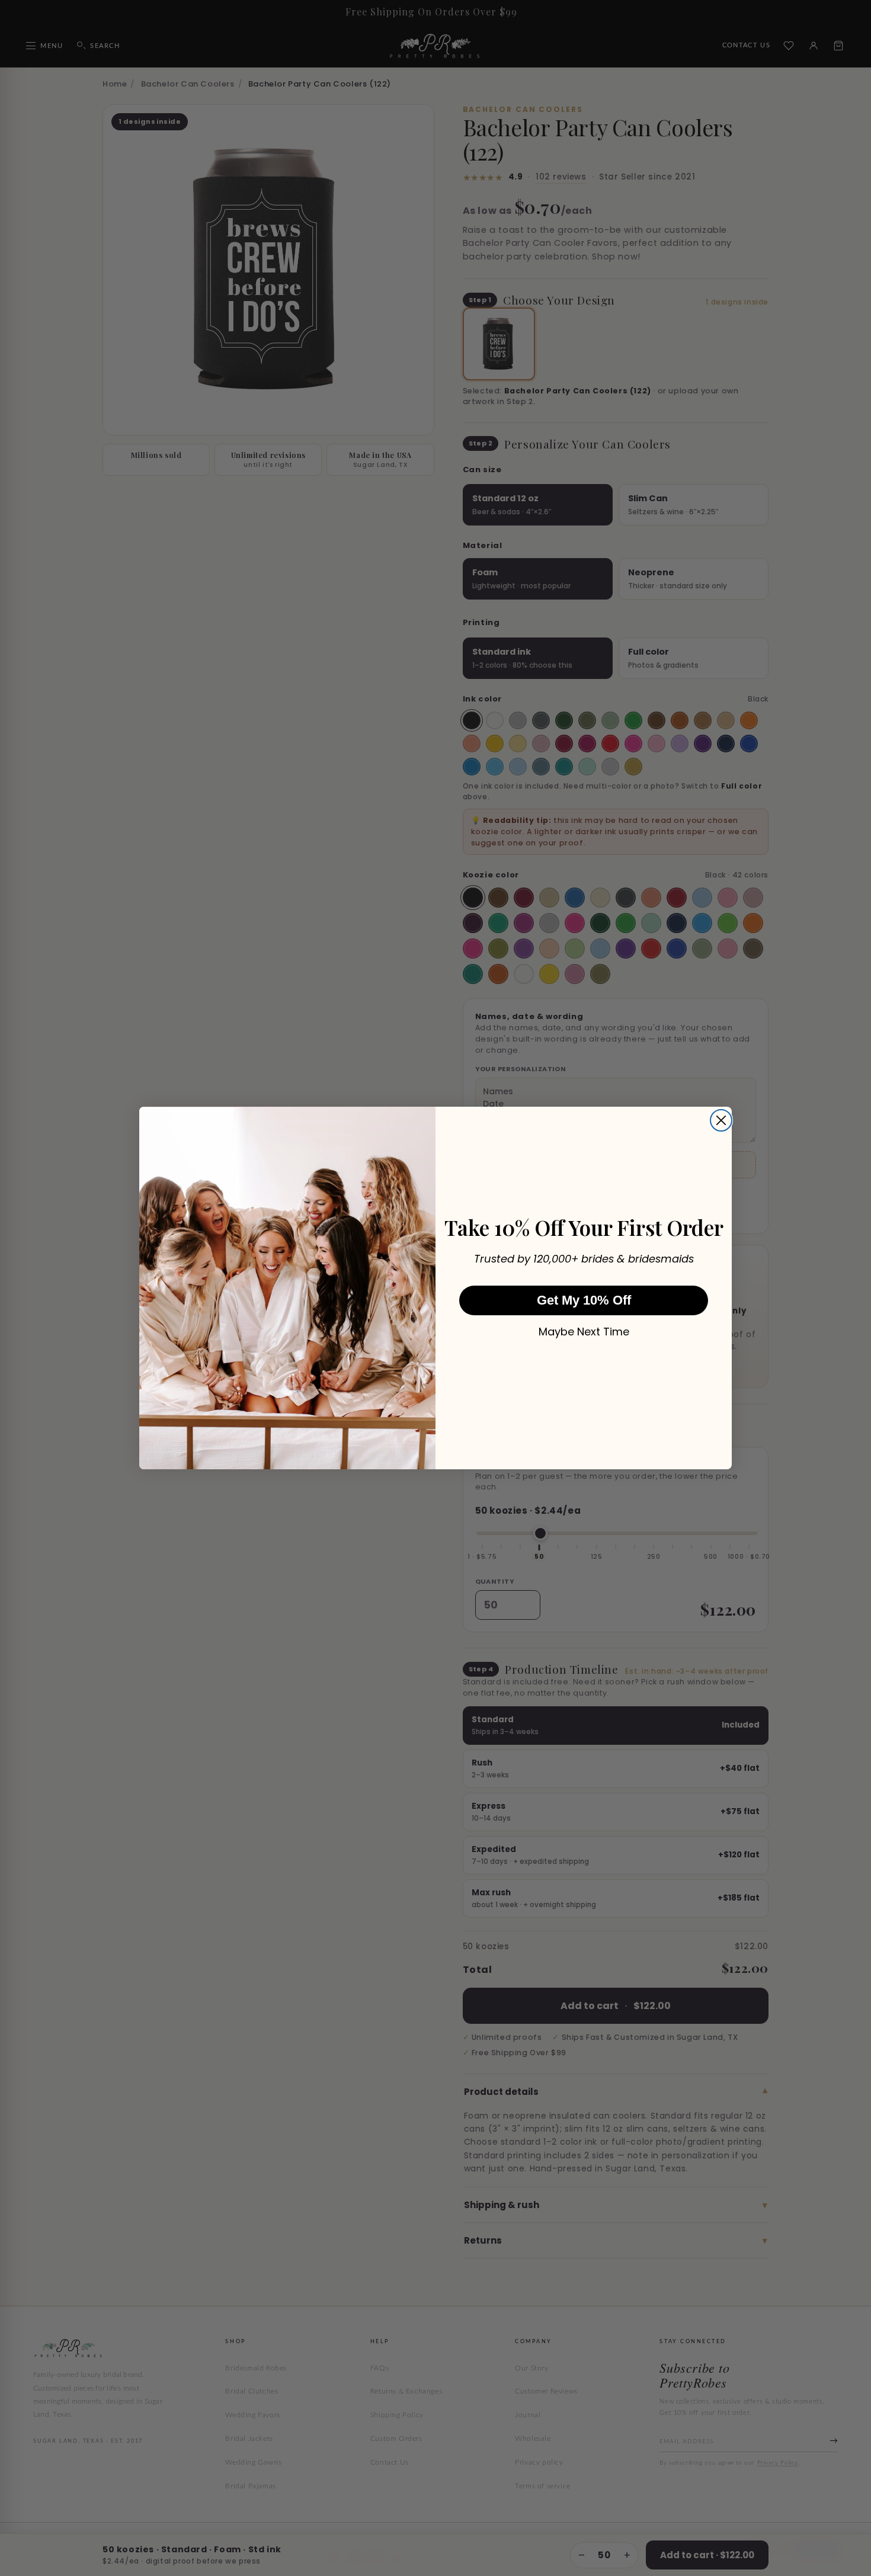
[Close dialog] (721, 1120)
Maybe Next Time (584, 1332)
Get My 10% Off (584, 1300)
